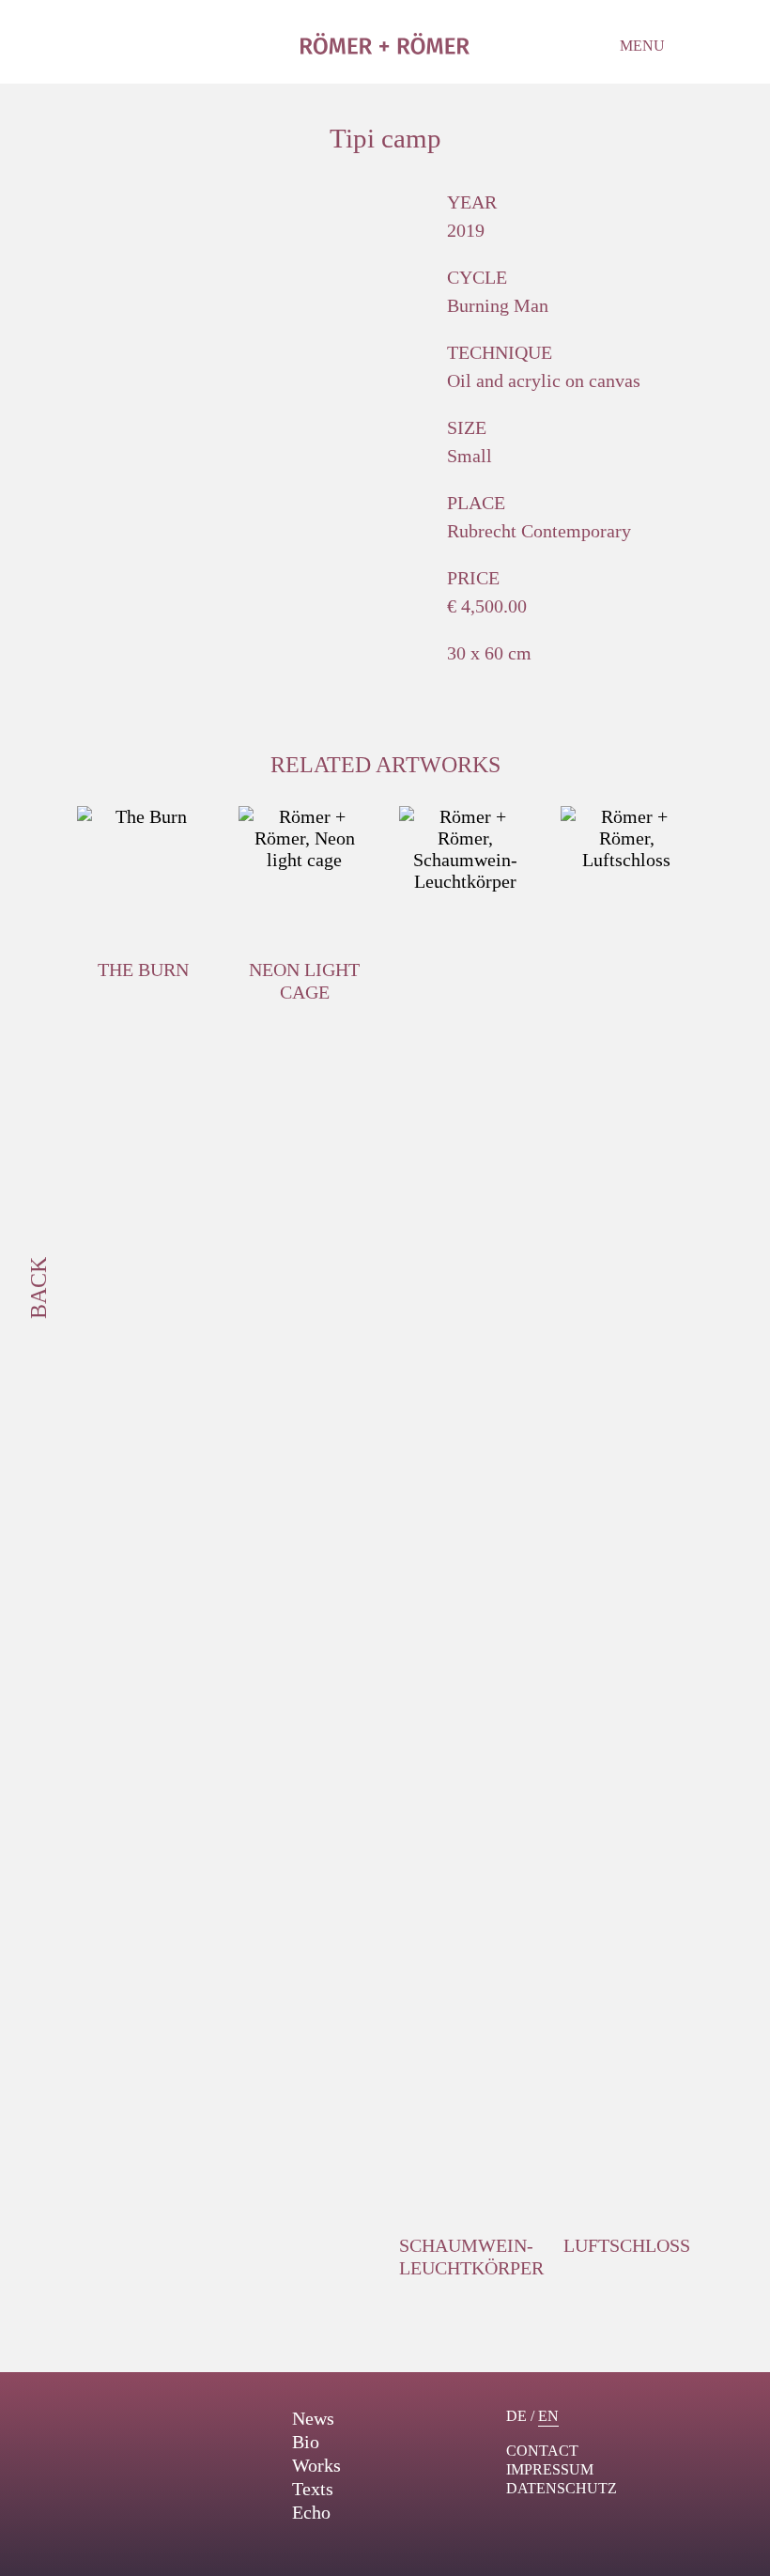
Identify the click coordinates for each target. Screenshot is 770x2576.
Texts (313, 2489)
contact (542, 2451)
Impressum (550, 2469)
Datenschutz (562, 2488)
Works (316, 2465)
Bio (306, 2442)
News (313, 2418)
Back (38, 1288)
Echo (311, 2512)
